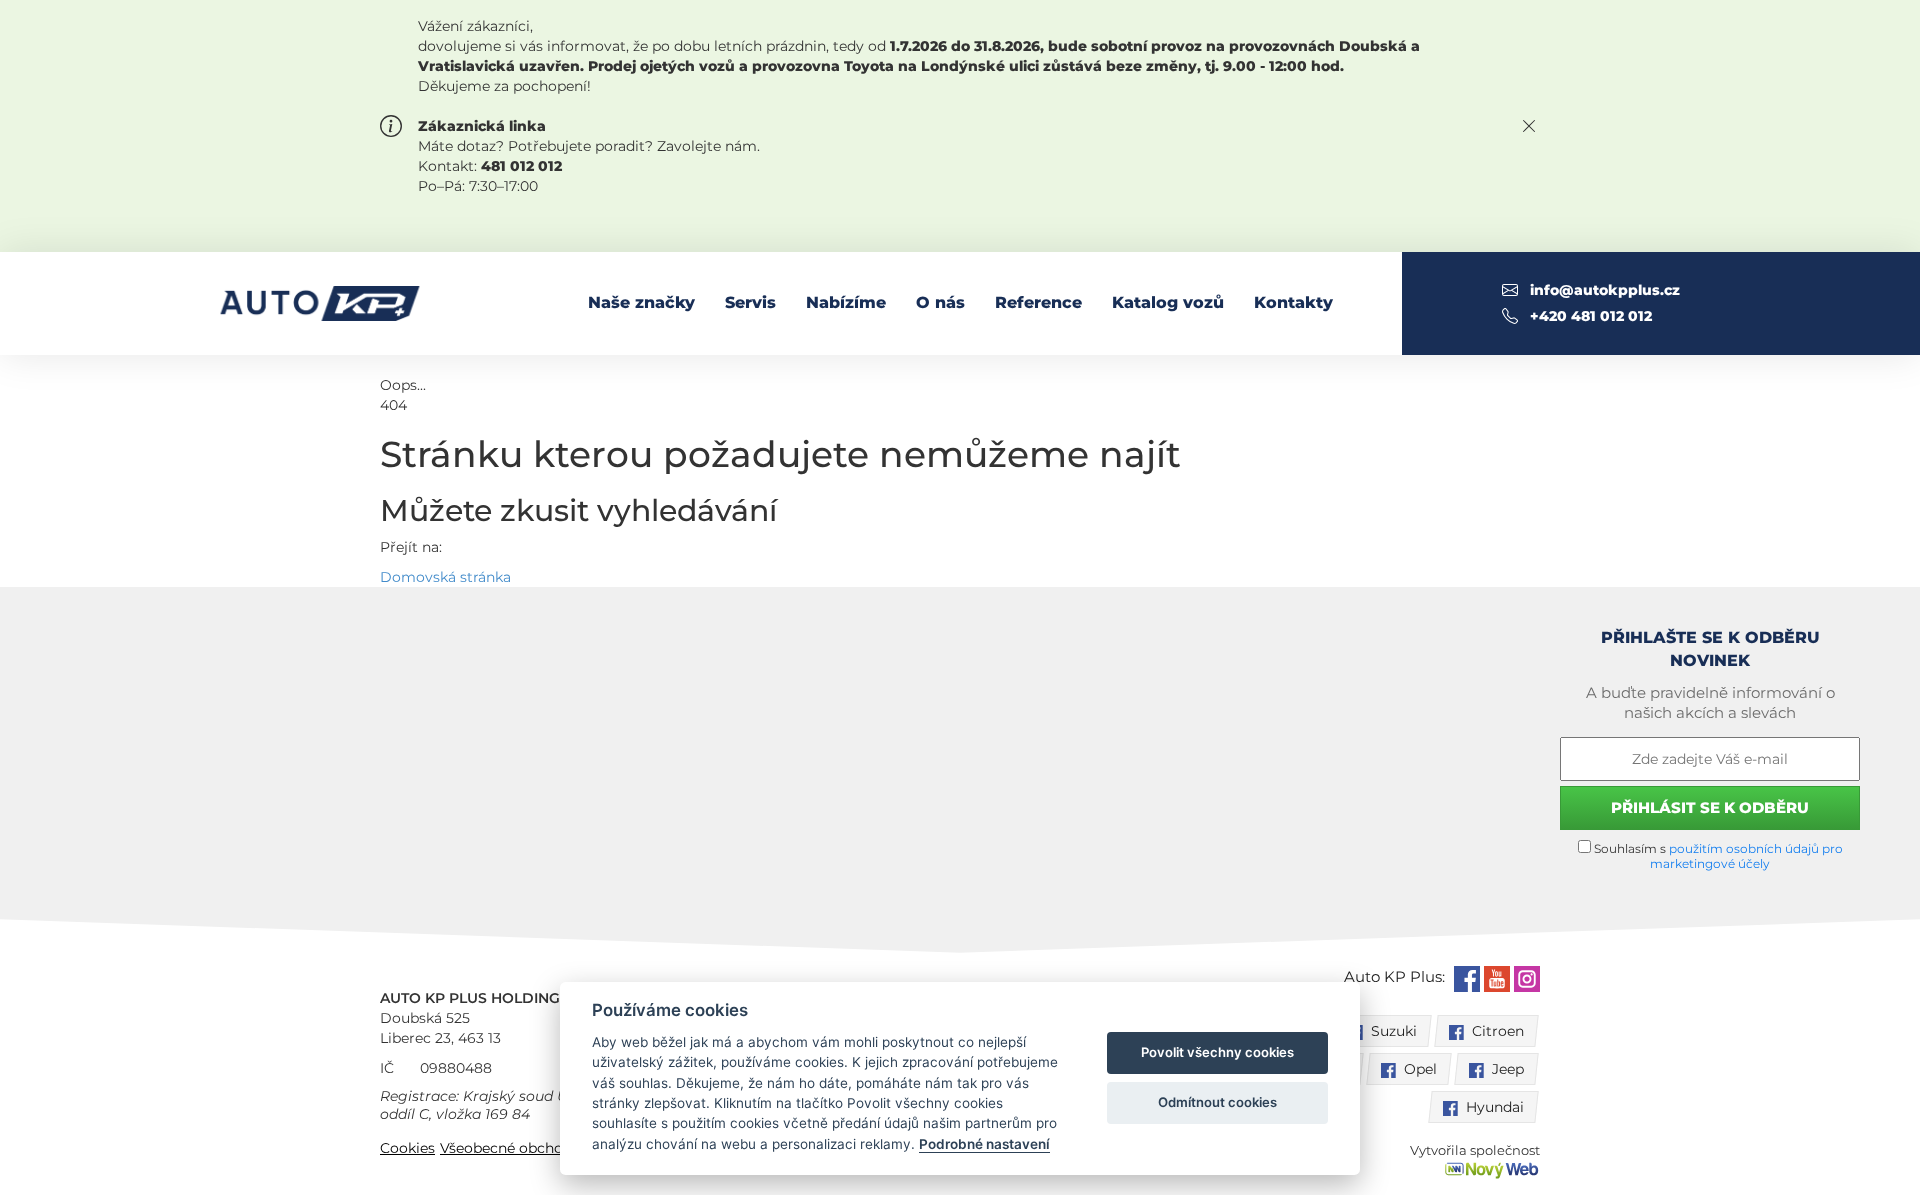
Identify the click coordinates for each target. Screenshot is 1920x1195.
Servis (750, 302)
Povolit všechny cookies (1217, 1052)
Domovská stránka (445, 577)
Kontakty (1293, 302)
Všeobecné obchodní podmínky (550, 1148)
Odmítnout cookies (1217, 1102)
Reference (1038, 302)
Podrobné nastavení (984, 1144)
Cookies (407, 1148)
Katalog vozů (1168, 302)
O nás (940, 302)
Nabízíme (846, 302)
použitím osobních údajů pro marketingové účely (1746, 856)
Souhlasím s (1717, 856)
